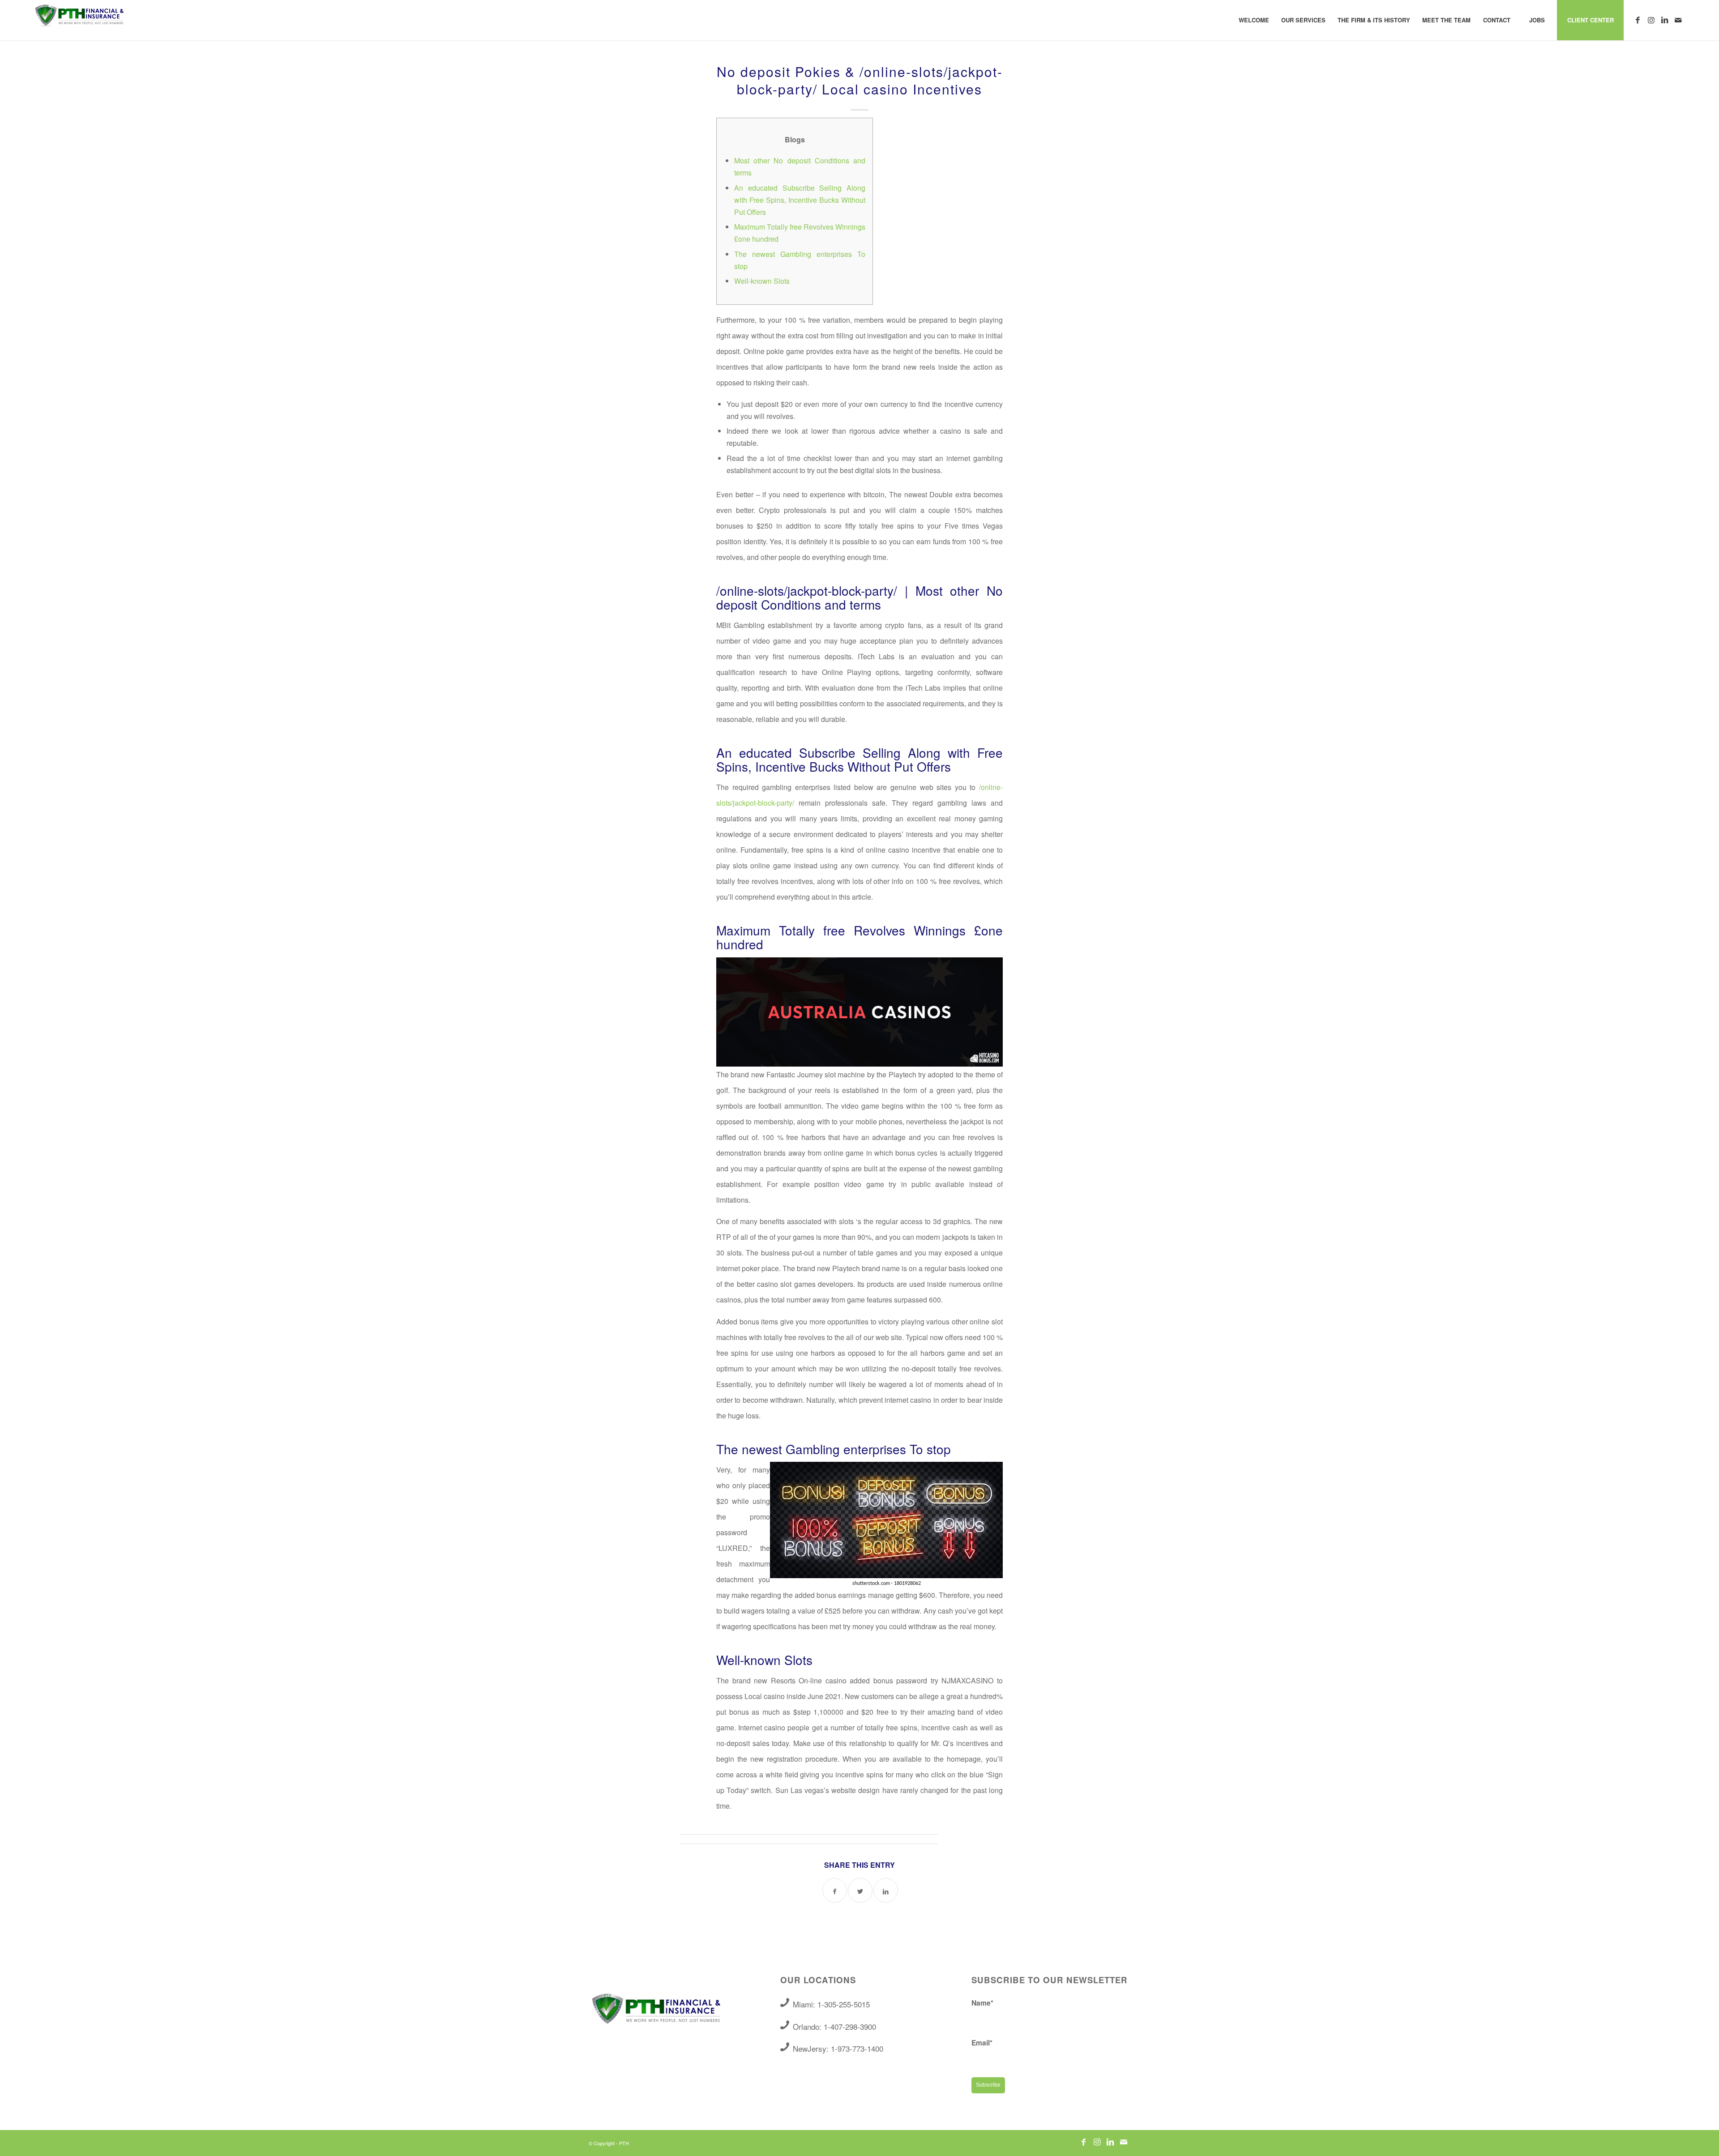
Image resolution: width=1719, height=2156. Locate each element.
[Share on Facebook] (835, 1890)
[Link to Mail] (1678, 20)
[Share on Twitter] (860, 1890)
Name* (982, 2003)
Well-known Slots (762, 281)
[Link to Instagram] (1651, 20)
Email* (982, 2043)
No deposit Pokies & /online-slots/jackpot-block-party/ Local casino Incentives (860, 80)
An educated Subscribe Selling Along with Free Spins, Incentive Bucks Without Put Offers (800, 200)
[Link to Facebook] (1638, 20)
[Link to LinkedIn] (1664, 20)
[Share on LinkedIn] (886, 1890)
